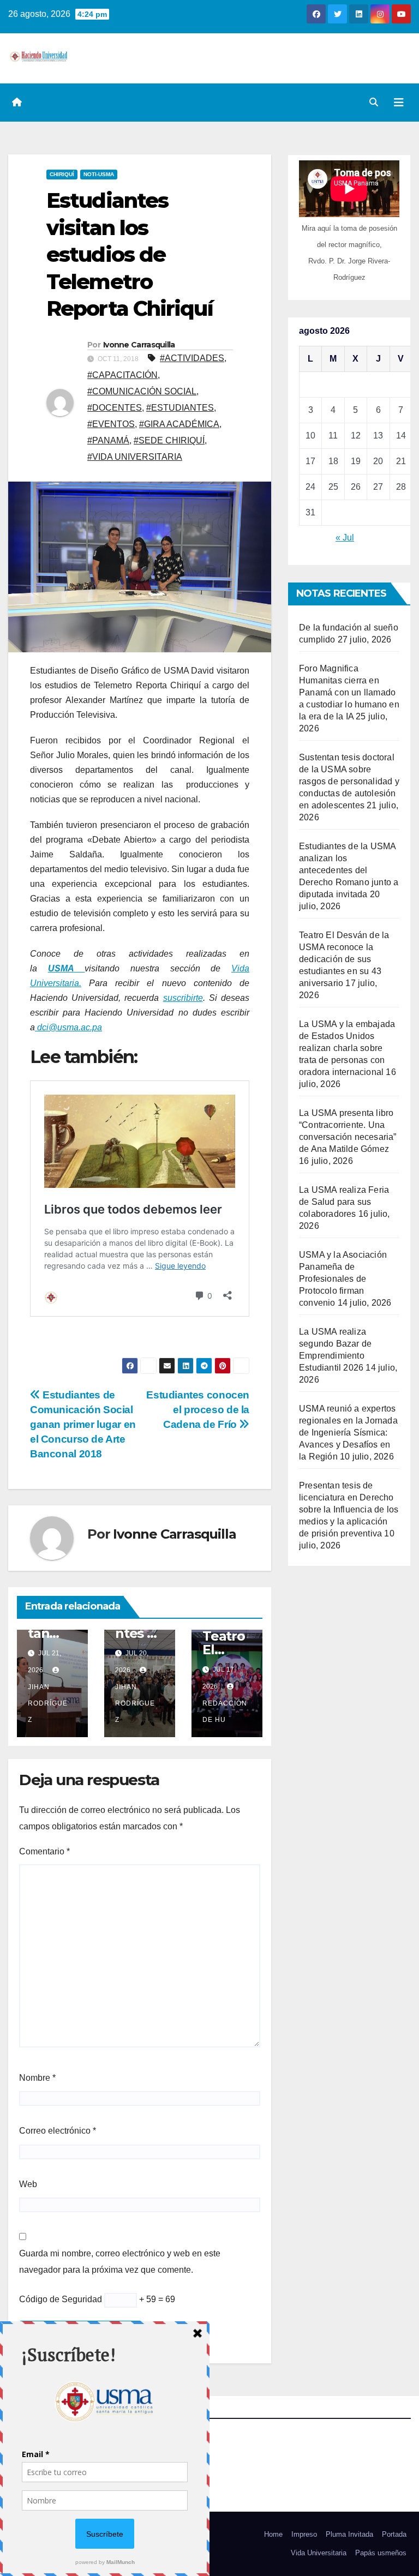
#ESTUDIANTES (180, 408)
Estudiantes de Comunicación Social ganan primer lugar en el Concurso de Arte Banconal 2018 (83, 1424)
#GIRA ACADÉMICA (179, 424)
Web (28, 2184)
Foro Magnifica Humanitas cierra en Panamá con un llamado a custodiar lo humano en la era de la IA (349, 692)
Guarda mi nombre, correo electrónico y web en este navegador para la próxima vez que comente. (120, 2262)
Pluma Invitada (349, 2534)
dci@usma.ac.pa (68, 1027)
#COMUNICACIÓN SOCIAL (142, 391)
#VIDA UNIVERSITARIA (135, 457)
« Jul (345, 538)
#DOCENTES (115, 408)
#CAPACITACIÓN (122, 375)
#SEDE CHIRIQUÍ (169, 440)
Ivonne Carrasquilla (139, 345)
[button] (374, 102)
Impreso (304, 2534)
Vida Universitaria (319, 2553)
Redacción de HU (225, 1712)
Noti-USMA (99, 174)
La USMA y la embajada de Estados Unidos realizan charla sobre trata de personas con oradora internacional (347, 1048)
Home (273, 2534)
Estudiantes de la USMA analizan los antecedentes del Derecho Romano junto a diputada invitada (349, 870)
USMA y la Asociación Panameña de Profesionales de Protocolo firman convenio (343, 1279)
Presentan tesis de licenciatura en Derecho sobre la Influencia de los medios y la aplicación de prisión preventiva (349, 1509)
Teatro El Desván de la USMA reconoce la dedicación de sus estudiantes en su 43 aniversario (344, 959)
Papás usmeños (381, 2553)
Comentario (44, 1851)
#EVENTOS (111, 424)
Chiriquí (62, 174)
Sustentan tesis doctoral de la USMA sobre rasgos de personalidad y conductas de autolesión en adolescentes (349, 781)
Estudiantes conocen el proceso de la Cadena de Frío (198, 1410)
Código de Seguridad (61, 2299)
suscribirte (183, 998)
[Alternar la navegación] (399, 103)
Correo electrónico (58, 2131)
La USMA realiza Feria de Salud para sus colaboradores (344, 1202)
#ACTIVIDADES (192, 358)
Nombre (37, 2078)
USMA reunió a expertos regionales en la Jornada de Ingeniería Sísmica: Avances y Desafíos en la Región (348, 1433)
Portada (394, 2534)
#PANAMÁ (108, 440)
